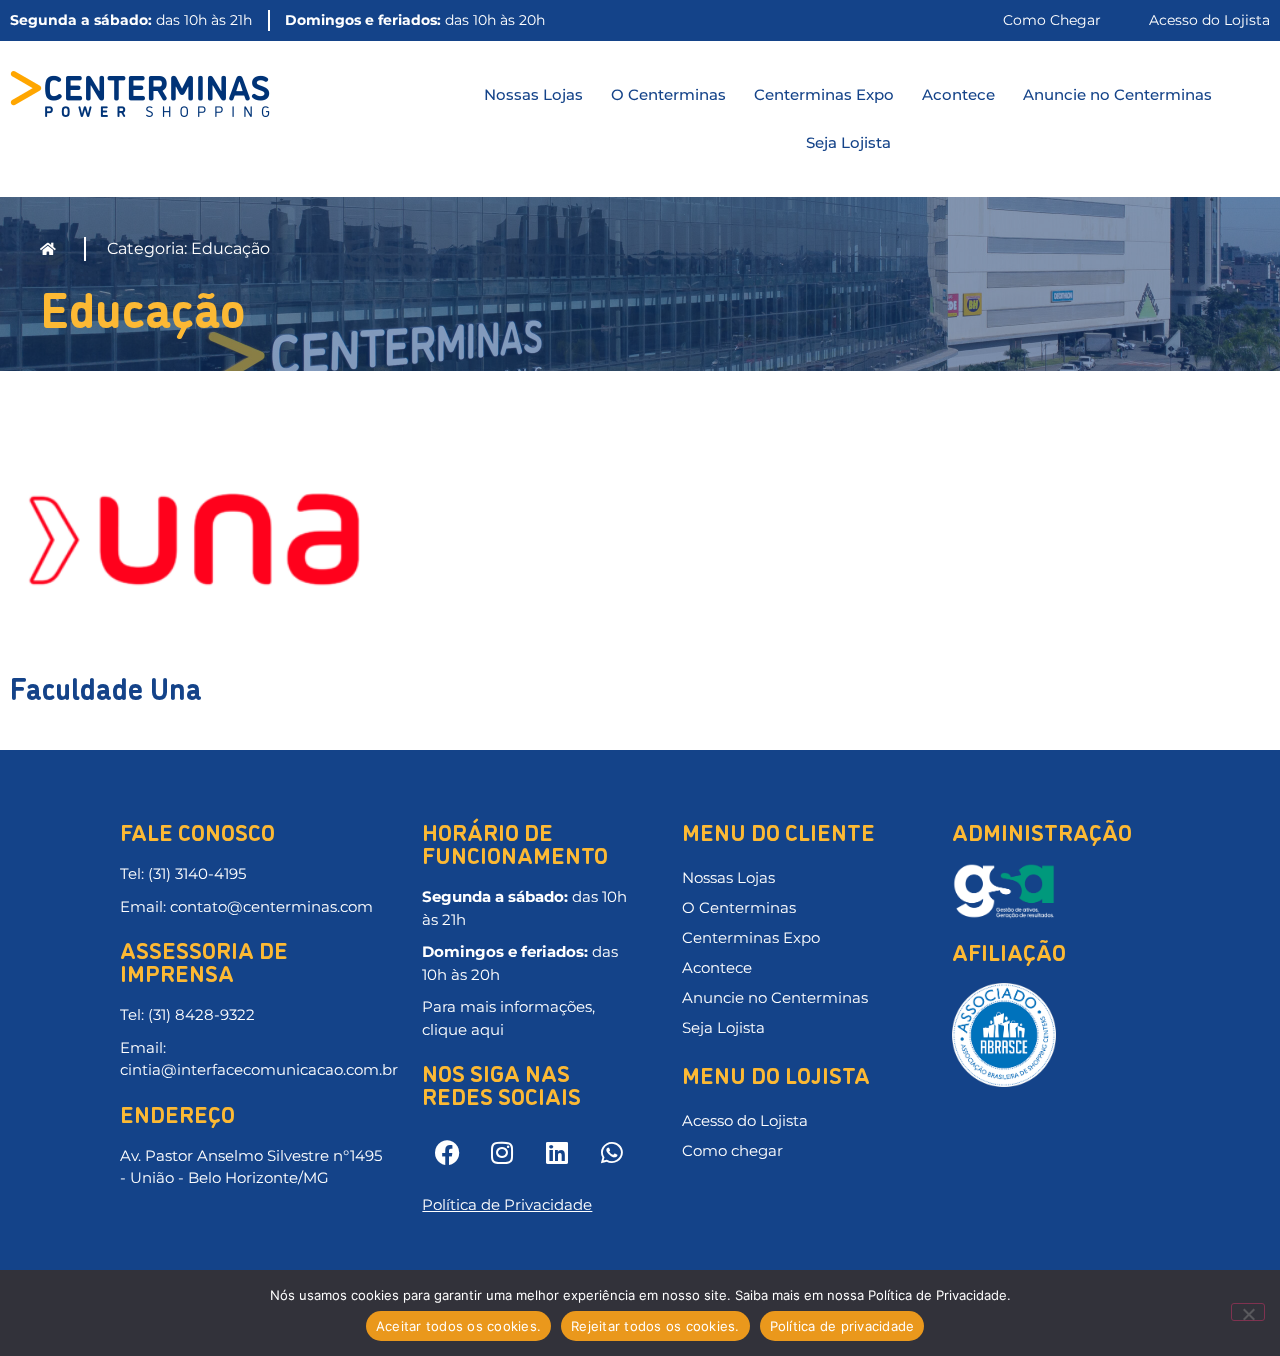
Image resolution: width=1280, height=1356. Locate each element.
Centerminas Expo (824, 94)
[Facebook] (447, 1152)
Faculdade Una (106, 686)
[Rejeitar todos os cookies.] (1248, 1312)
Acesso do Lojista (745, 1120)
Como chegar (732, 1150)
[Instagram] (502, 1152)
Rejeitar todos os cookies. (655, 1326)
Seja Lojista (848, 142)
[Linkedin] (557, 1152)
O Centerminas (668, 94)
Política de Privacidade (507, 1204)
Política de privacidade (842, 1326)
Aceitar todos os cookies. (458, 1326)
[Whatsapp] (612, 1152)
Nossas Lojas (533, 94)
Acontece (958, 94)
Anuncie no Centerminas (1117, 94)
